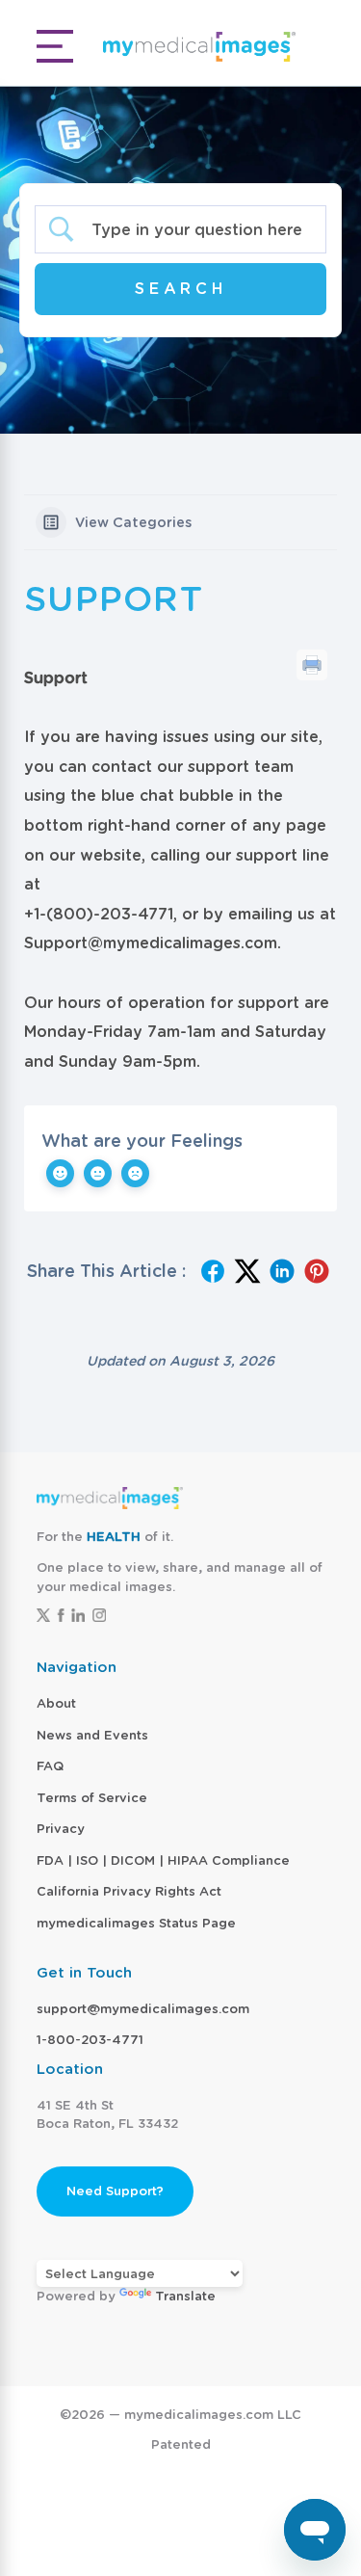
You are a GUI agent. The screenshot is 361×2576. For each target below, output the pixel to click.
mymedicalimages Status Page (136, 1923)
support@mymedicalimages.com (143, 2009)
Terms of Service (92, 1798)
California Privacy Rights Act (129, 1891)
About (56, 1703)
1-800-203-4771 (90, 2040)
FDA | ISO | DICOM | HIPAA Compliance (163, 1860)
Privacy (61, 1829)
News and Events (92, 1735)
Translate (185, 2296)
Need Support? (115, 2191)
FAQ (50, 1766)
